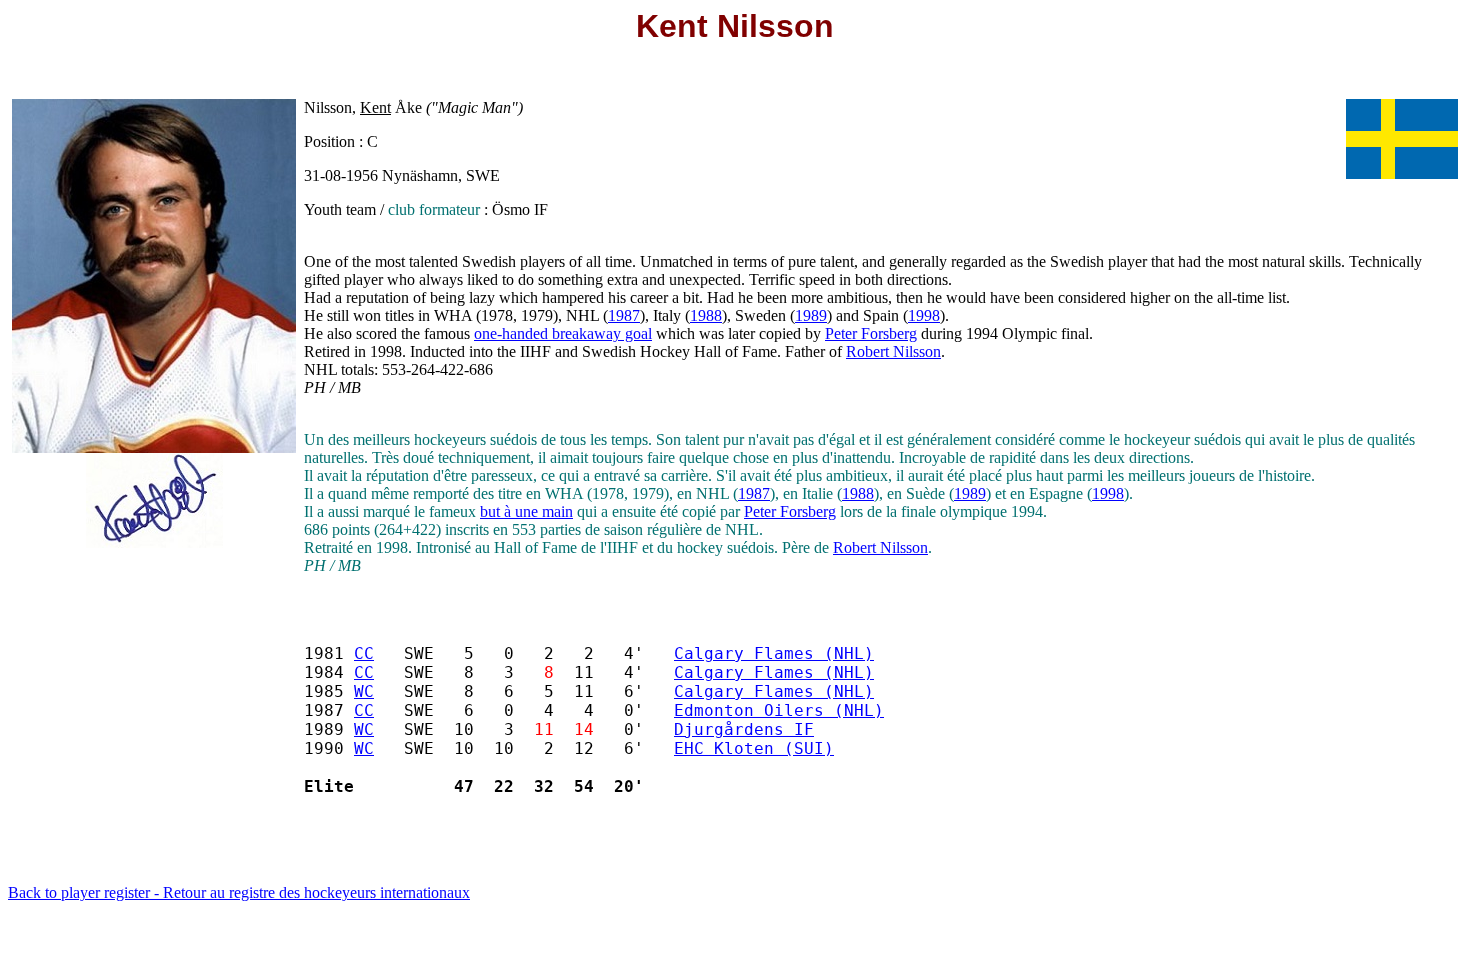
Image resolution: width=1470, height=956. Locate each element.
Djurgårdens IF (744, 729)
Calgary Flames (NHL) (774, 653)
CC (364, 653)
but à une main (526, 511)
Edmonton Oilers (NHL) (779, 710)
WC (364, 691)
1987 (624, 315)
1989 (811, 315)
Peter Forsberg (871, 333)
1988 (706, 315)
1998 (924, 315)
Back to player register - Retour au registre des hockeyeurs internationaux (239, 892)
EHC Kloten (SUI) (754, 748)
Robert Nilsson (893, 351)
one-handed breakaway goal (563, 333)
